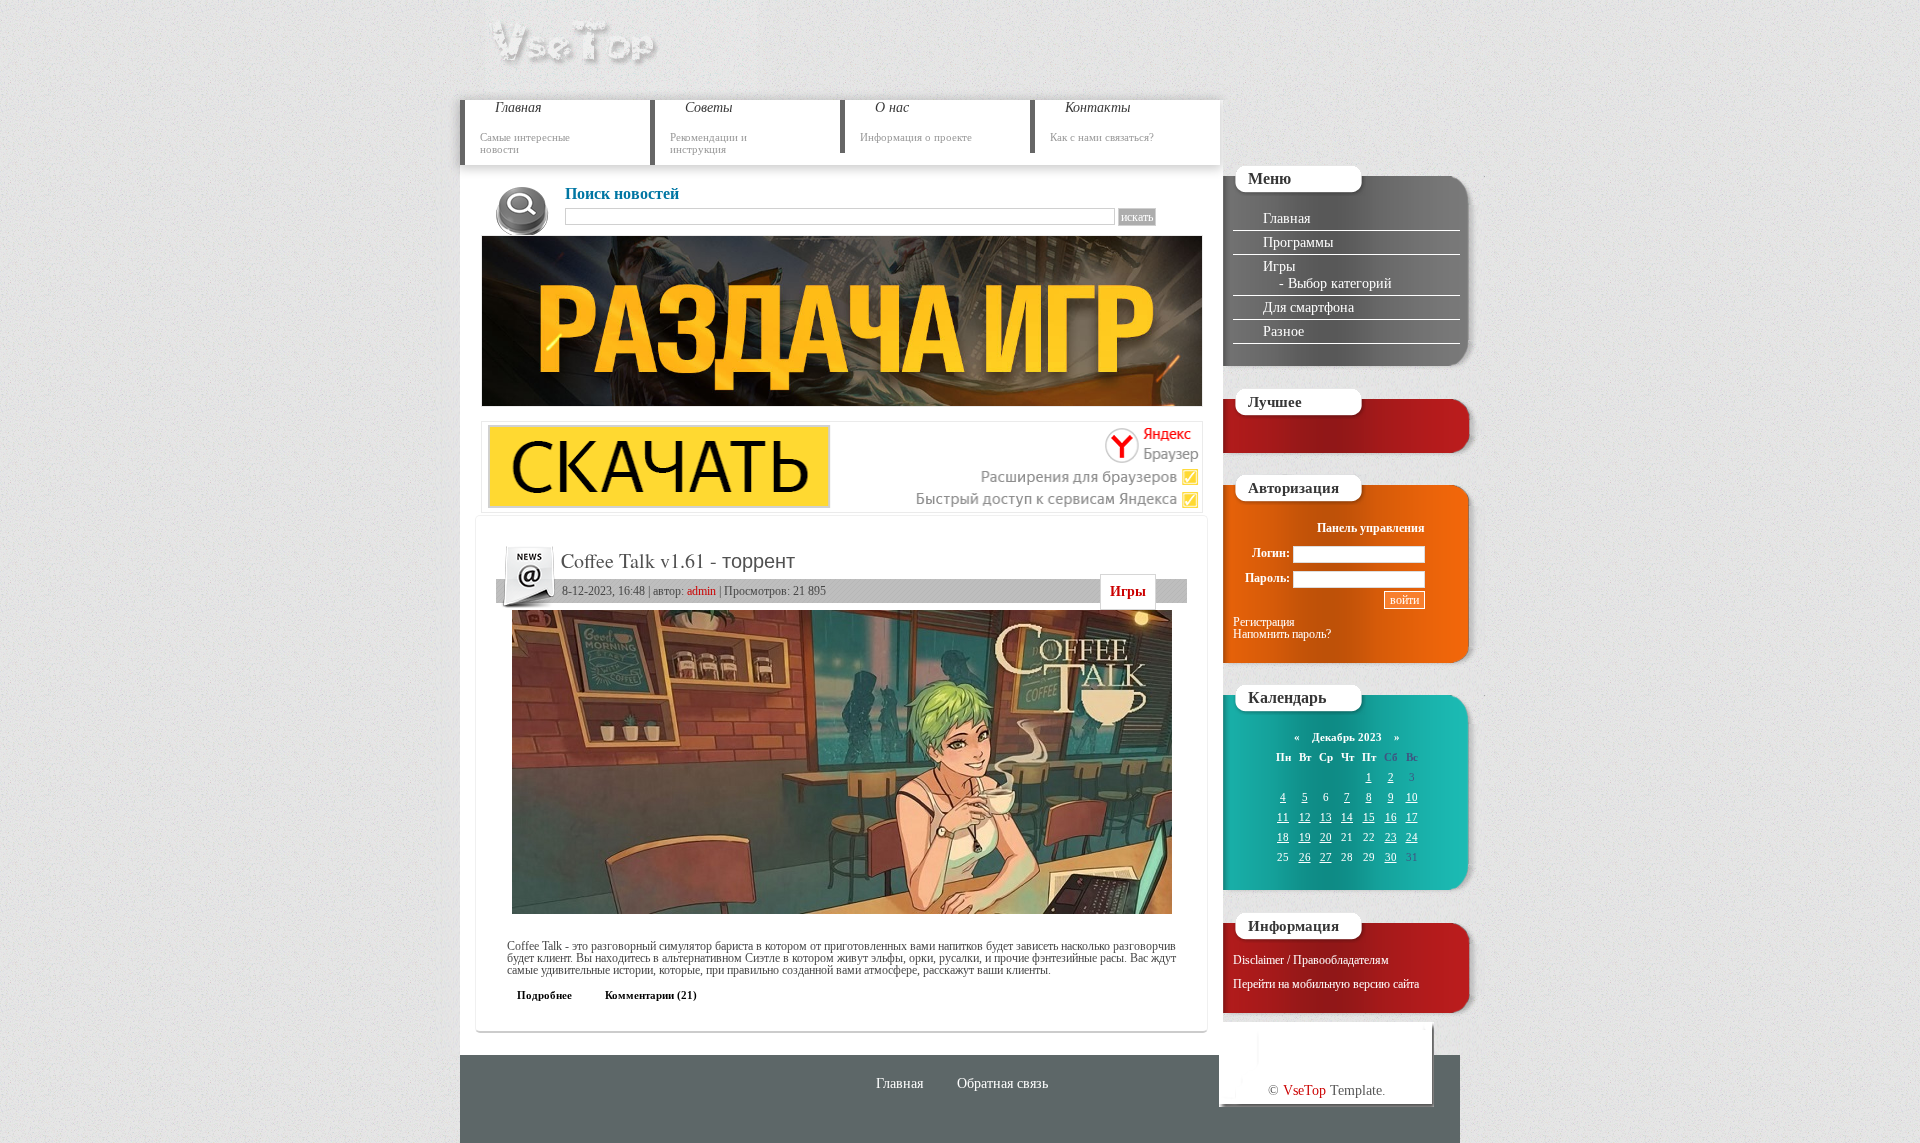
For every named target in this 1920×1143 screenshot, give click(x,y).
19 (1305, 837)
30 (1391, 857)
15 (1369, 817)
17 (1412, 817)
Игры (1128, 591)
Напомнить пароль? (1282, 634)
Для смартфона (1308, 307)
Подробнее (544, 995)
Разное (1283, 331)
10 (1412, 797)
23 (1391, 837)
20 (1326, 837)
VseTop (1304, 1090)
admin (701, 591)
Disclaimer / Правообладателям (1311, 960)
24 (1412, 837)
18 (1283, 837)
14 (1347, 817)
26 (1305, 857)
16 (1391, 817)
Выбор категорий (1340, 283)
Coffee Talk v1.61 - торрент (678, 560)
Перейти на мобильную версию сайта (1326, 984)
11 (1283, 817)
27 (1326, 857)
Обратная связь (1002, 1083)
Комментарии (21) (651, 995)
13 (1326, 817)
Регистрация (1264, 622)
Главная (1286, 218)
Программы (1298, 242)
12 (1305, 817)
